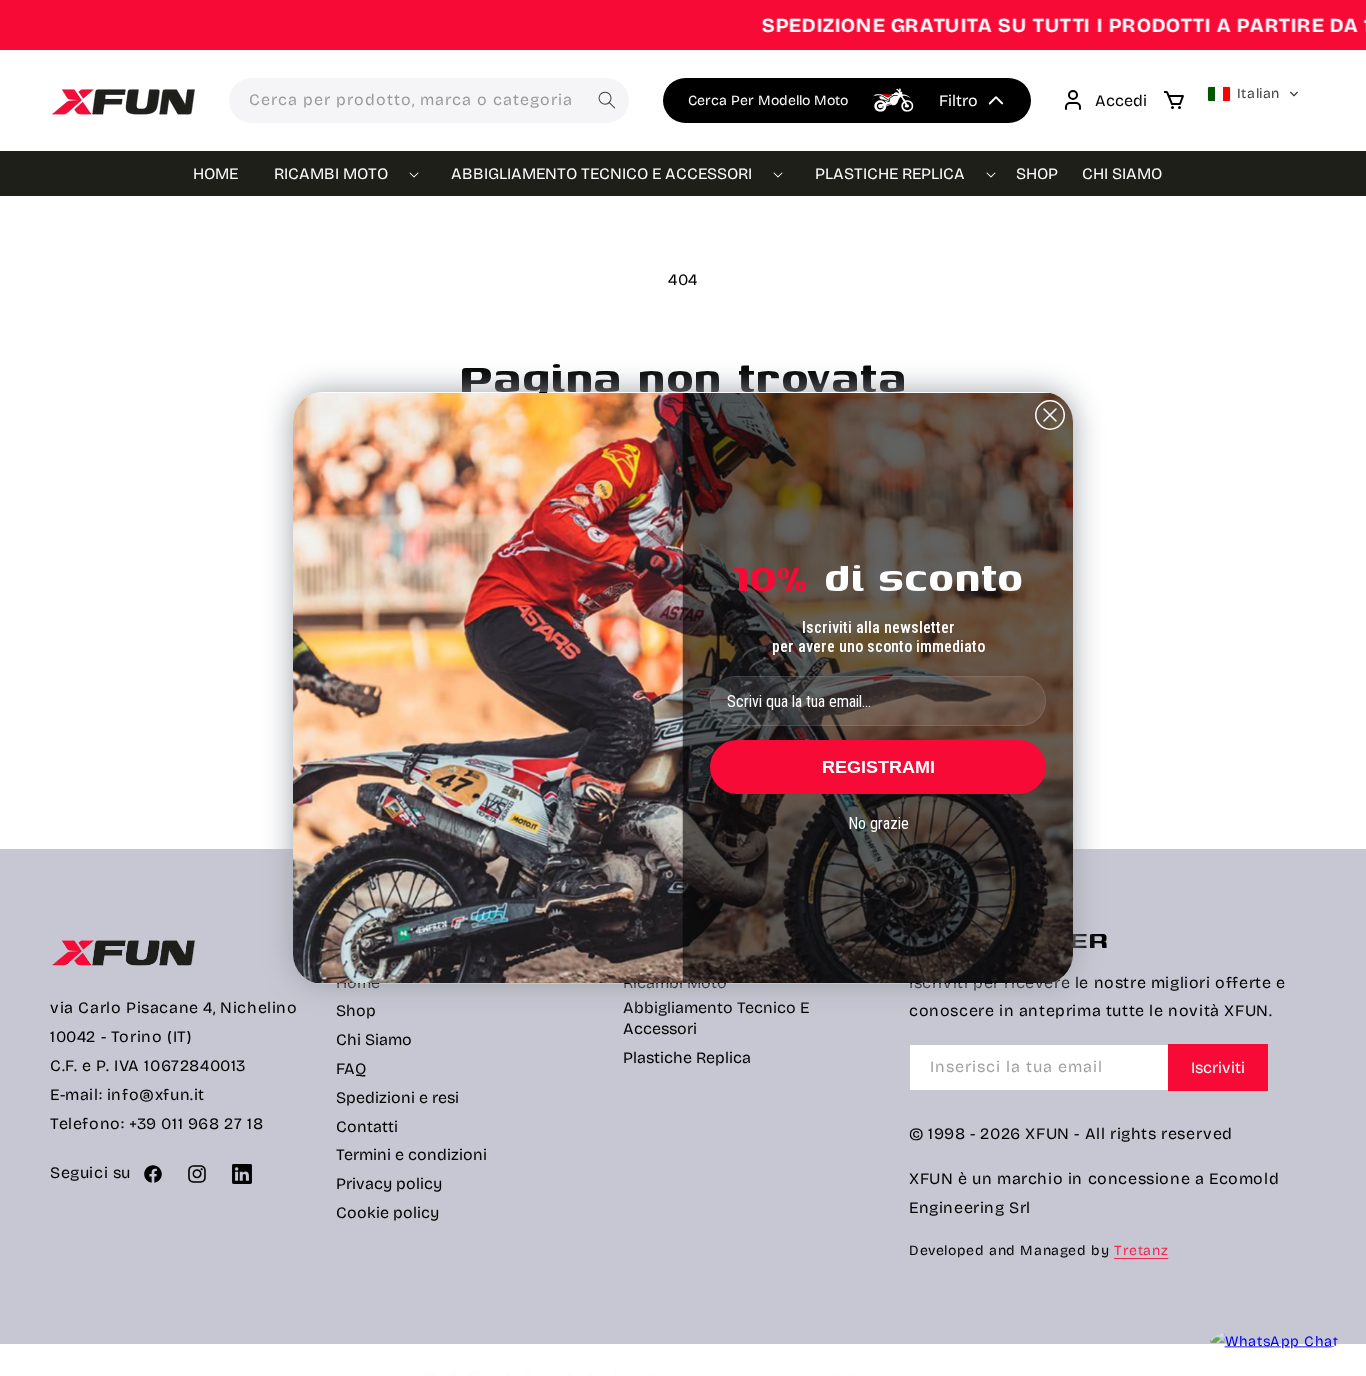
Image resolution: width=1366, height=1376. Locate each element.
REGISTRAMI (878, 767)
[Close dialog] (1050, 415)
